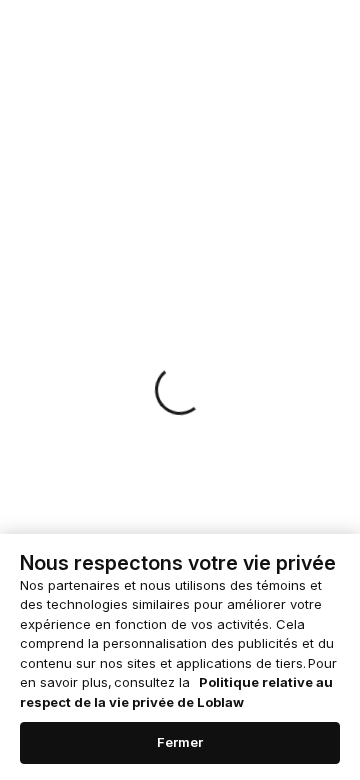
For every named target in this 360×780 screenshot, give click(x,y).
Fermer (180, 742)
